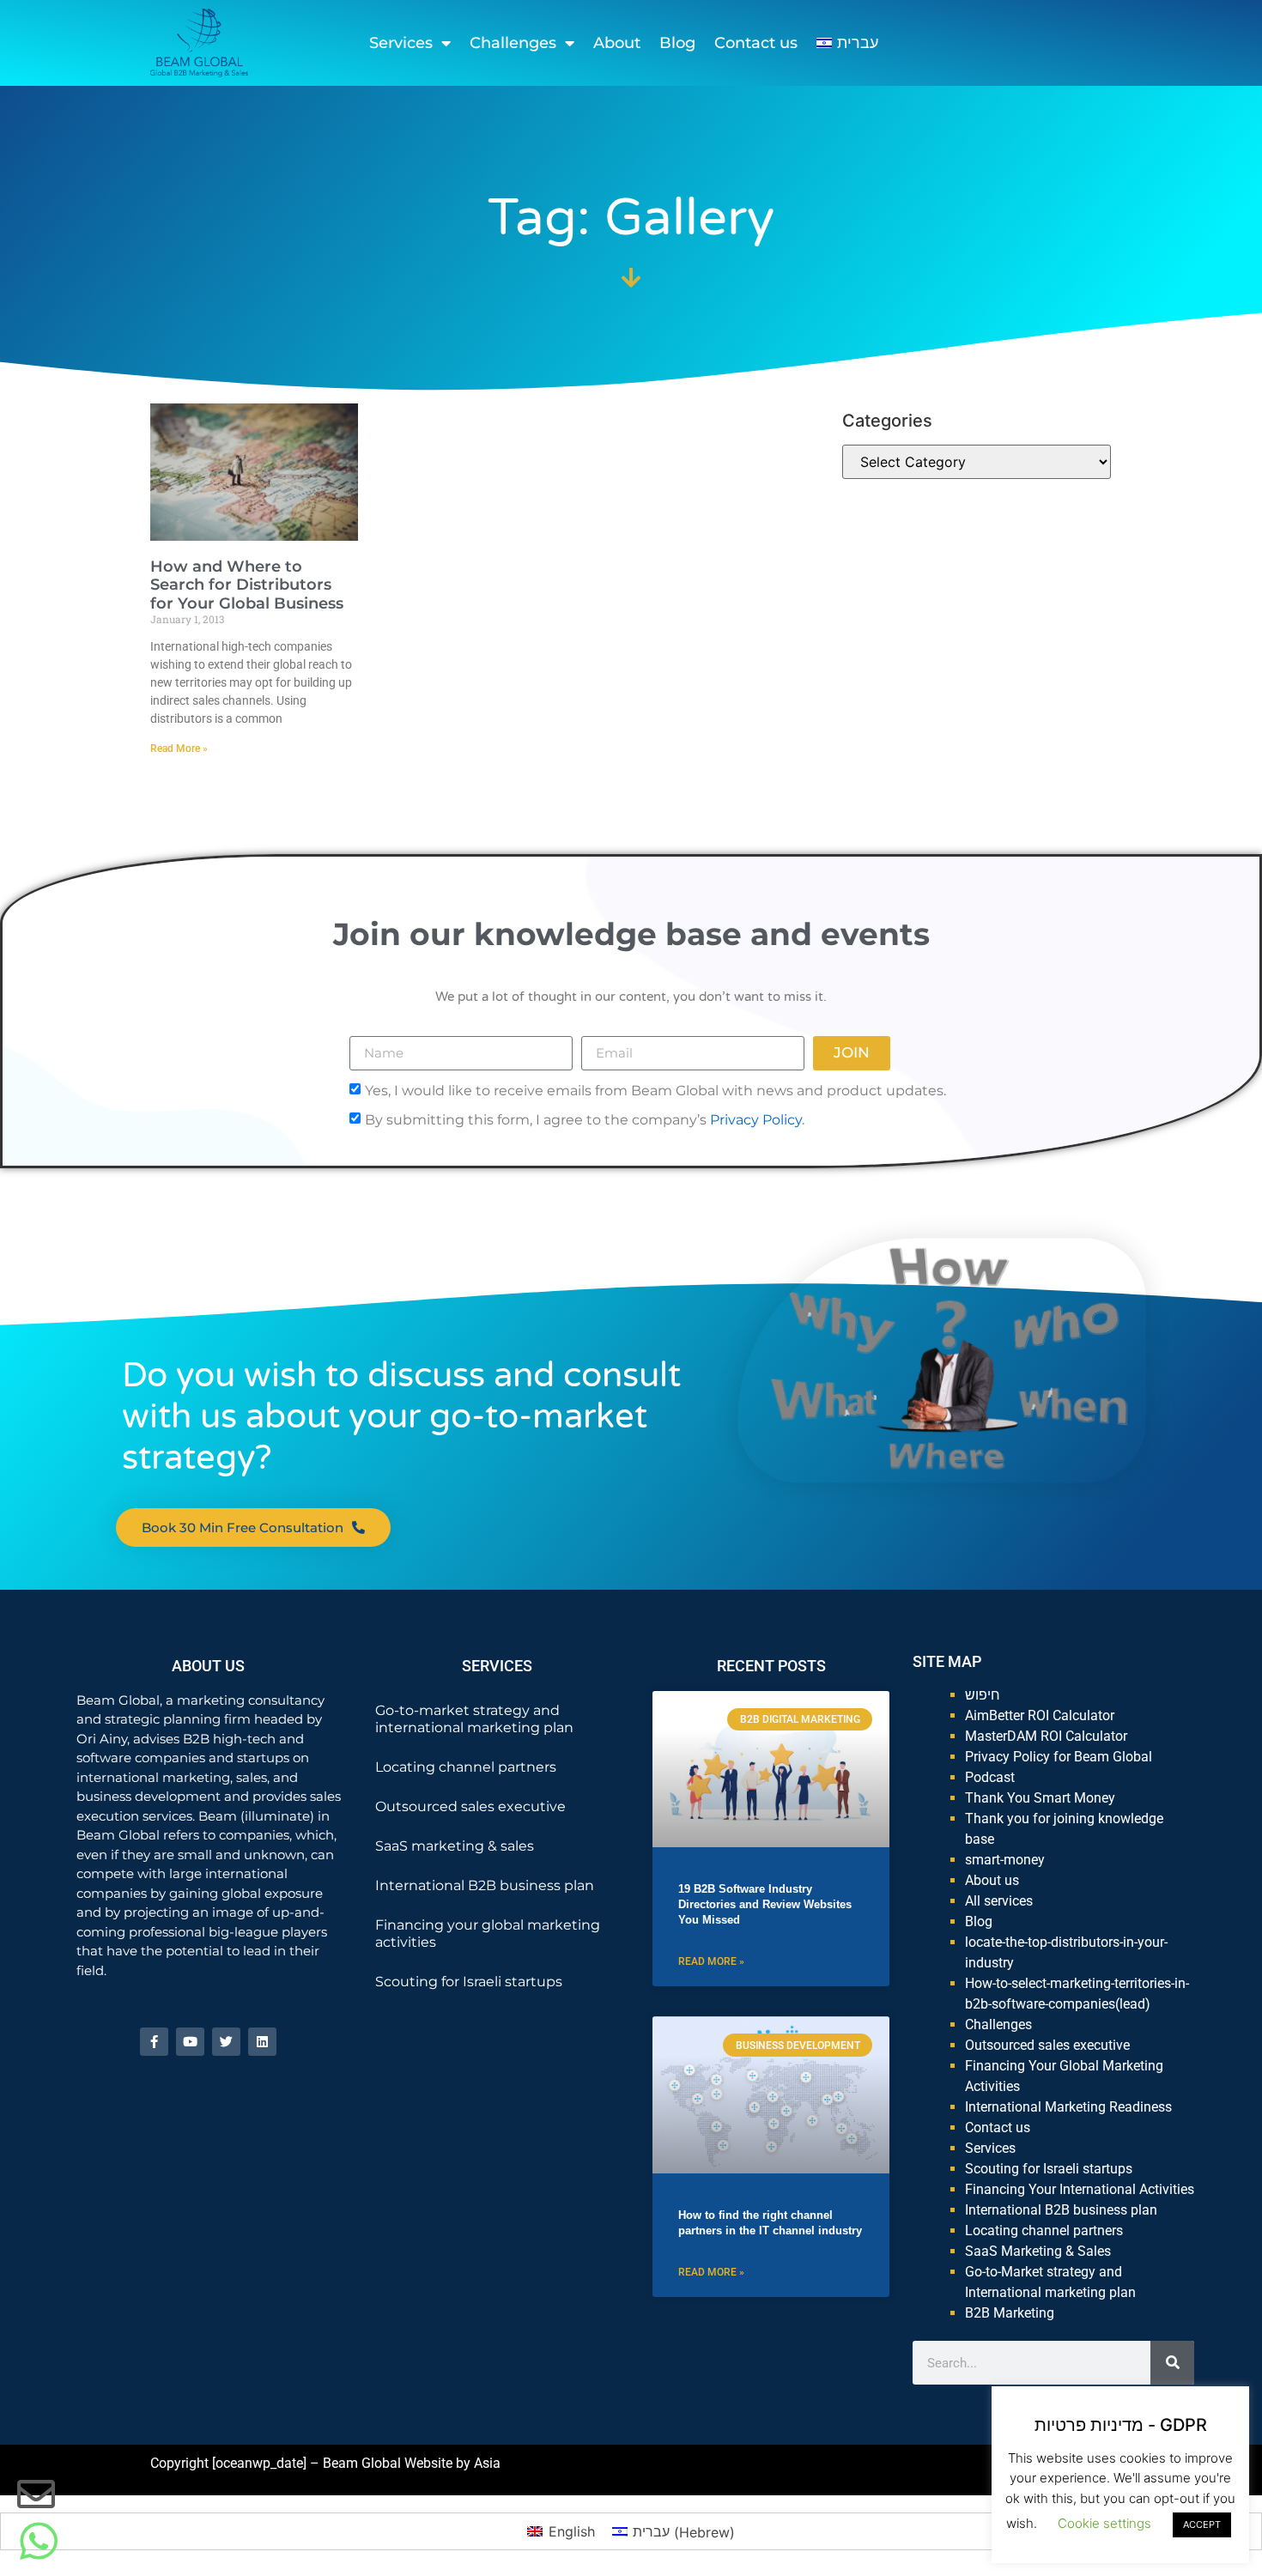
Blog (677, 43)
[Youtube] (190, 2042)
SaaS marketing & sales (455, 1846)
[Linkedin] (262, 2042)
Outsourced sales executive (470, 1806)
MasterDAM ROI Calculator (1046, 1736)
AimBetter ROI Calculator (1040, 1715)
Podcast (990, 1777)
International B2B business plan (485, 1885)
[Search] (1172, 2363)
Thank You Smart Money (1040, 1798)
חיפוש (983, 1695)
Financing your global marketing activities (488, 1934)
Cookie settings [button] (1104, 2523)
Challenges (513, 43)
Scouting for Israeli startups (469, 1982)
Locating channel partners (466, 1767)
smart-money (1005, 1860)
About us (992, 1880)
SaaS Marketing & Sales (1038, 2251)
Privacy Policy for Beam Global (1059, 1757)
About (617, 43)
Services (401, 43)
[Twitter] (226, 2042)
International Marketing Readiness (1068, 2107)
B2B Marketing (1010, 2313)
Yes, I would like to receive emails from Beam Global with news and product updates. (655, 1090)
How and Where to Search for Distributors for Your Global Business (247, 585)
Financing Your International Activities (1080, 2189)
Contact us (756, 43)
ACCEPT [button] (1202, 2524)
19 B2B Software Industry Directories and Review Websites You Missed (765, 1904)
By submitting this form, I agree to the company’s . (585, 1119)
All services (999, 1901)
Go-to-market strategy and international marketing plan (474, 1719)
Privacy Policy (756, 1119)
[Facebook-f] (154, 2042)
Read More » (179, 749)
